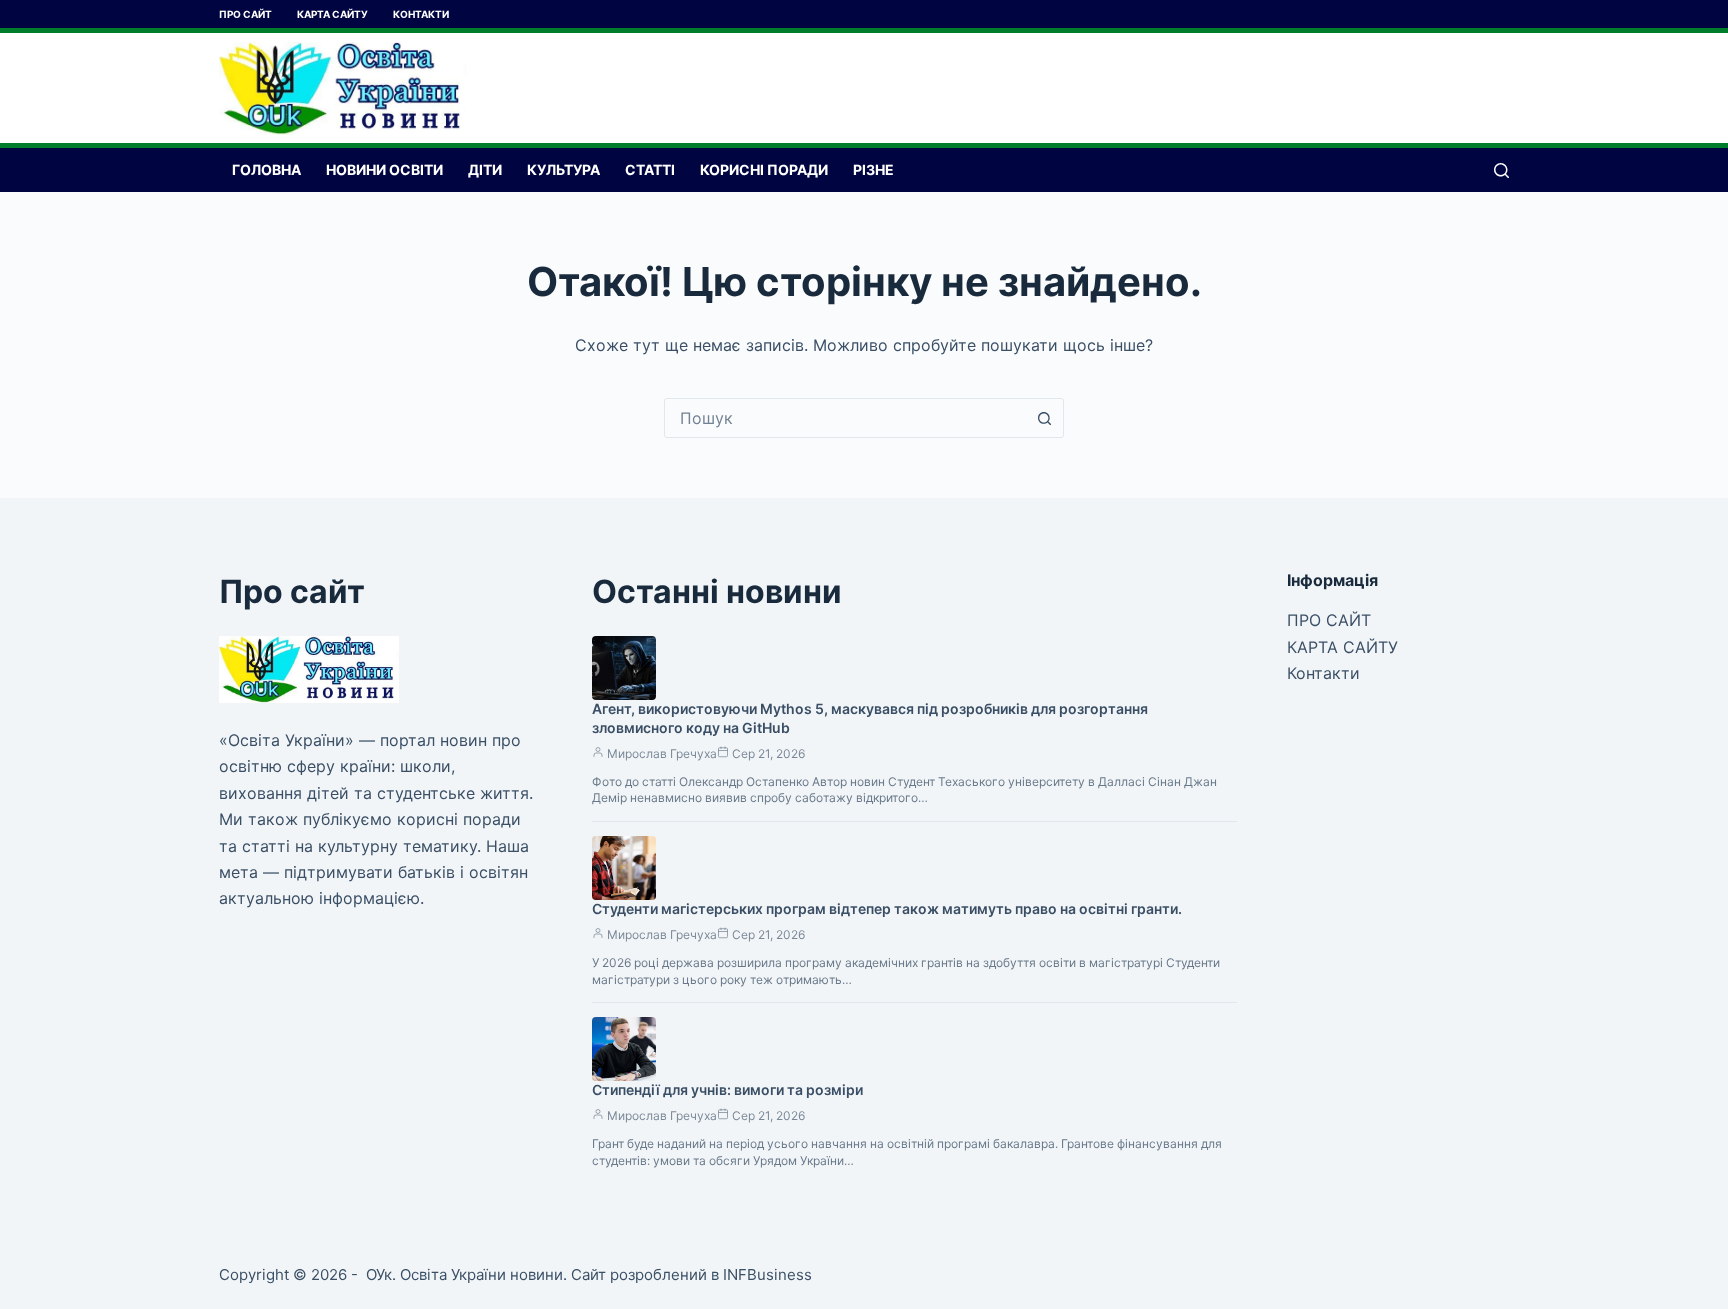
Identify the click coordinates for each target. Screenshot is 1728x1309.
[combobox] (845, 418)
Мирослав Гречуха (662, 753)
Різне (873, 169)
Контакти (421, 14)
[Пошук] (1501, 170)
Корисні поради (764, 169)
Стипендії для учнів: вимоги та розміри (727, 1089)
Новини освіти (384, 169)
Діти (485, 169)
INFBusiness (767, 1274)
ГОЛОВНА (266, 169)
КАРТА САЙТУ (332, 14)
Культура (563, 169)
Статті (650, 169)
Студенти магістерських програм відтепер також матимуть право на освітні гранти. (887, 908)
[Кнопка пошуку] (1044, 418)
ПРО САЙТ (245, 14)
